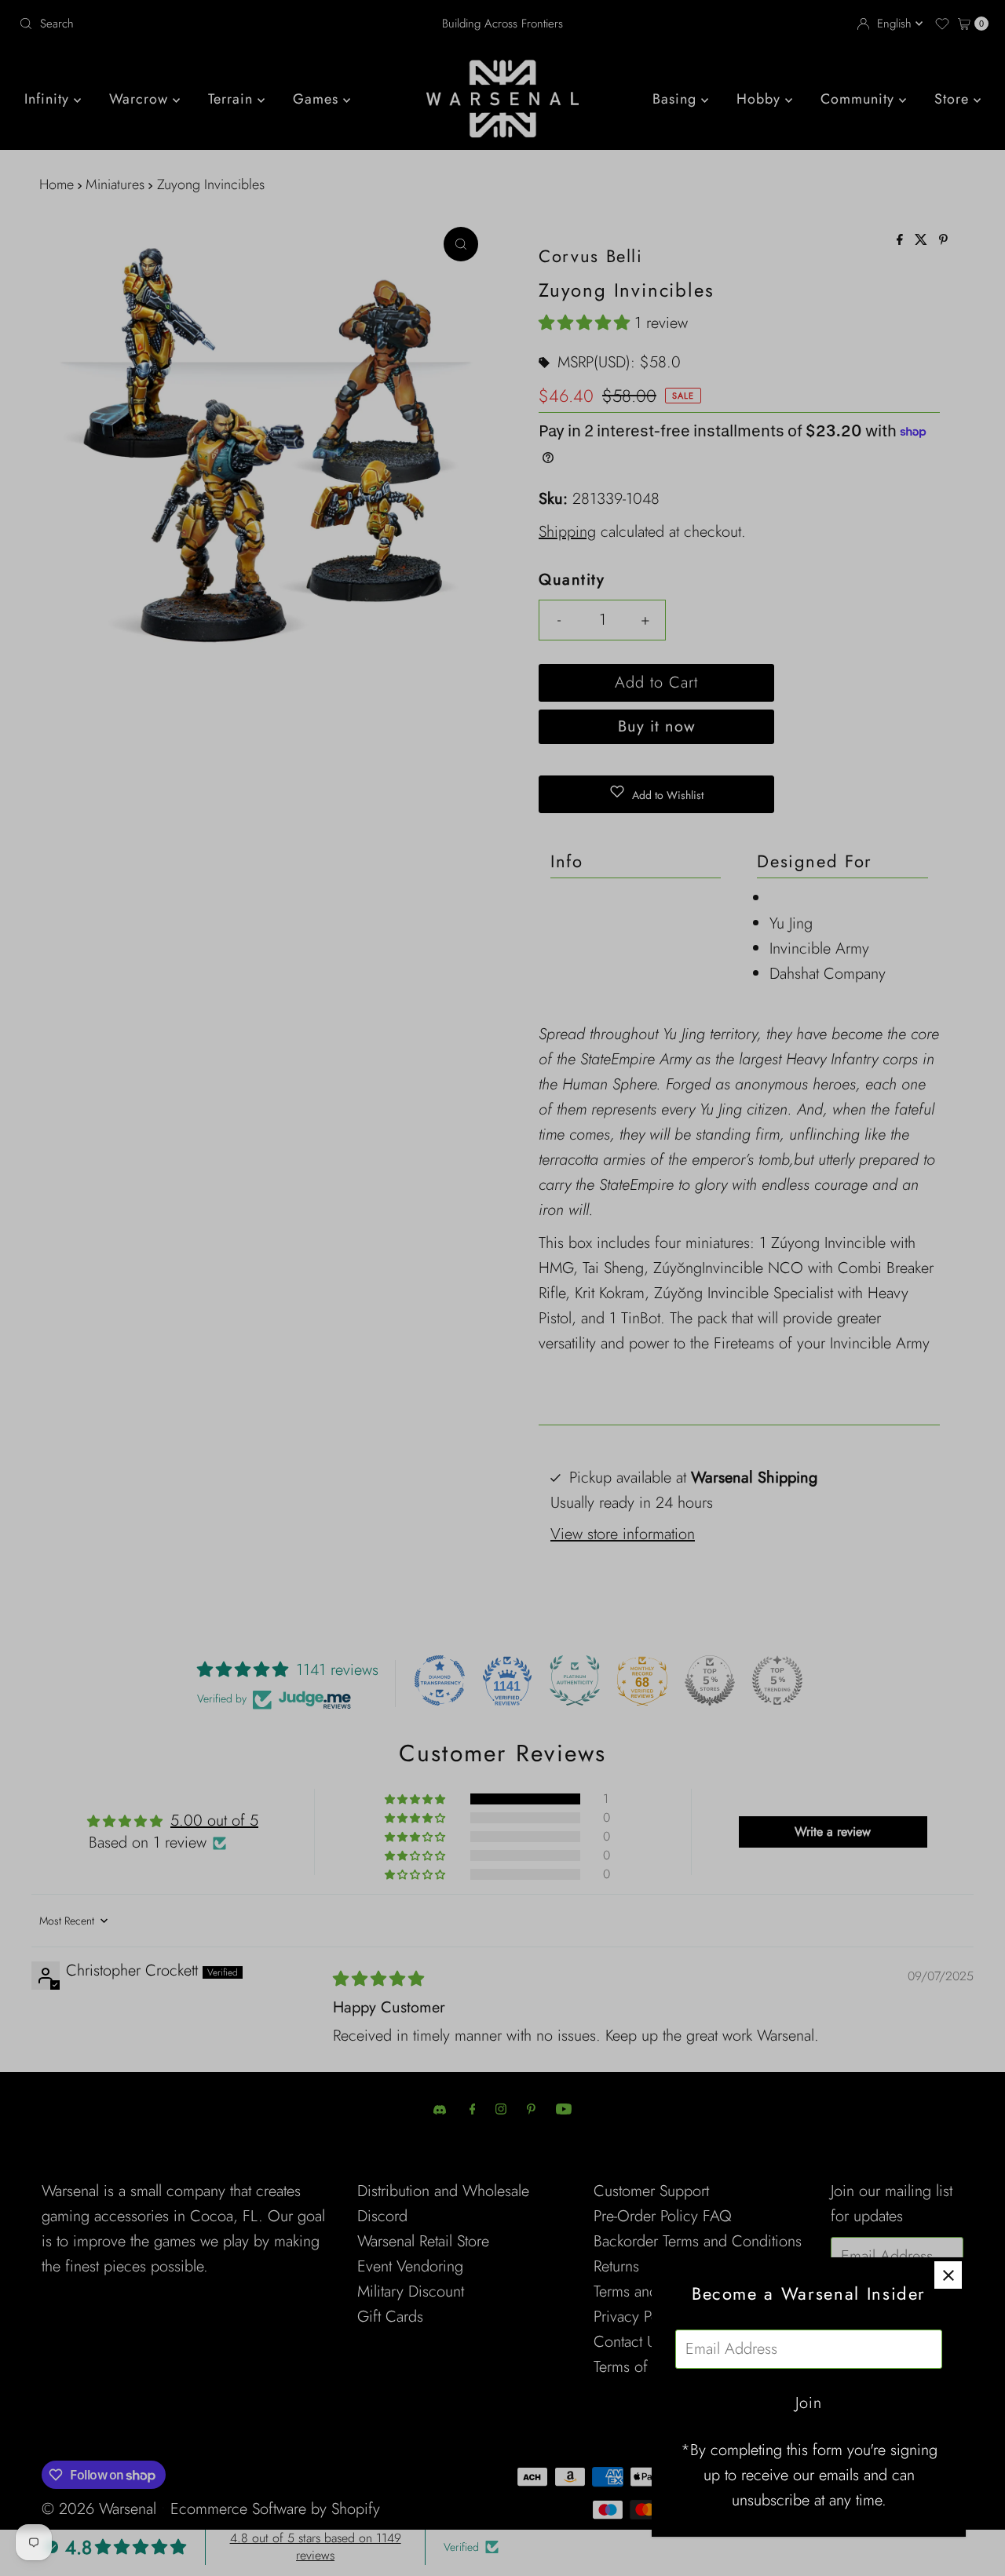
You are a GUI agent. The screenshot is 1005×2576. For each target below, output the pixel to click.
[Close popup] (948, 2275)
